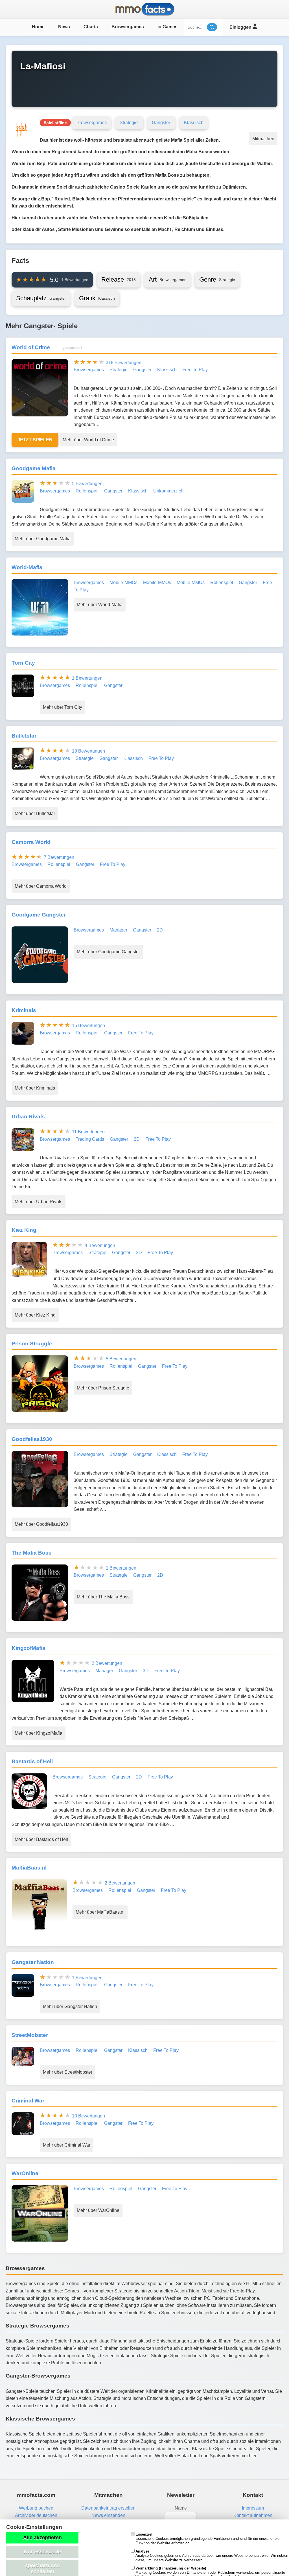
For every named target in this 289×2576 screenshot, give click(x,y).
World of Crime (31, 347)
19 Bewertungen (88, 751)
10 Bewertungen (88, 2116)
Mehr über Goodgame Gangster (108, 952)
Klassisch (194, 123)
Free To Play (195, 370)
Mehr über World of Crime (88, 440)
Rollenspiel (87, 491)
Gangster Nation (33, 1962)
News (64, 27)
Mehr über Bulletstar (35, 813)
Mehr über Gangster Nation (70, 2006)
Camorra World (31, 842)
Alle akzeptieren (42, 2538)
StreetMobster (30, 2035)
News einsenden (108, 2515)
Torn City (23, 663)
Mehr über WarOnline (98, 2210)
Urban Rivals (28, 1117)
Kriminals (24, 1010)
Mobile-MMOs (123, 583)
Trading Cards (90, 1139)
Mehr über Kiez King (35, 1315)
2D (160, 930)
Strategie (129, 123)
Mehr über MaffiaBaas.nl (100, 1912)
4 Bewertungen (100, 1245)
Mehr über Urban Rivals (39, 1202)
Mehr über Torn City (63, 707)
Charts (91, 27)
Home (38, 27)
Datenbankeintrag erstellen (108, 2508)
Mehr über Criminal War (67, 2145)
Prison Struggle (32, 1344)
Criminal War (28, 2101)
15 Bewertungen (88, 1026)
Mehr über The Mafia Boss (103, 1597)
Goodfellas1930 (32, 1439)
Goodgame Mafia (34, 468)
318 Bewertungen (124, 363)
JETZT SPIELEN (35, 440)
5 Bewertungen (87, 484)
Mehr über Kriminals (35, 1088)
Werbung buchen (36, 2508)
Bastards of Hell (32, 1761)
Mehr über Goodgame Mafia (43, 539)
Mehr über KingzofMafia (39, 1733)
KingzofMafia (29, 1648)
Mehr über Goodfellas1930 (41, 1524)
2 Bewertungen (107, 1663)
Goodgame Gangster (39, 915)
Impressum (253, 2508)
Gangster (161, 123)
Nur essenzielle (42, 2552)
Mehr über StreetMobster (68, 2072)
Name (181, 2508)
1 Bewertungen (87, 678)
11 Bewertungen (88, 1132)
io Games (168, 27)
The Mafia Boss (32, 1553)
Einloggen (241, 27)
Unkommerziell (168, 491)
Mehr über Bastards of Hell (41, 1839)
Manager (118, 930)
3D (146, 1671)
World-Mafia (27, 567)
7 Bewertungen (59, 857)
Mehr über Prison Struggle (103, 1388)
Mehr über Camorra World (41, 886)
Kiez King (24, 1230)
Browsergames (128, 27)
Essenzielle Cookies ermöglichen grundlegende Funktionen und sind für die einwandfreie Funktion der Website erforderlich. (207, 2539)
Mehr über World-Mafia (100, 605)
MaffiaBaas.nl (29, 1868)
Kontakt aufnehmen (253, 2515)
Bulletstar (24, 736)
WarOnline (25, 2173)
